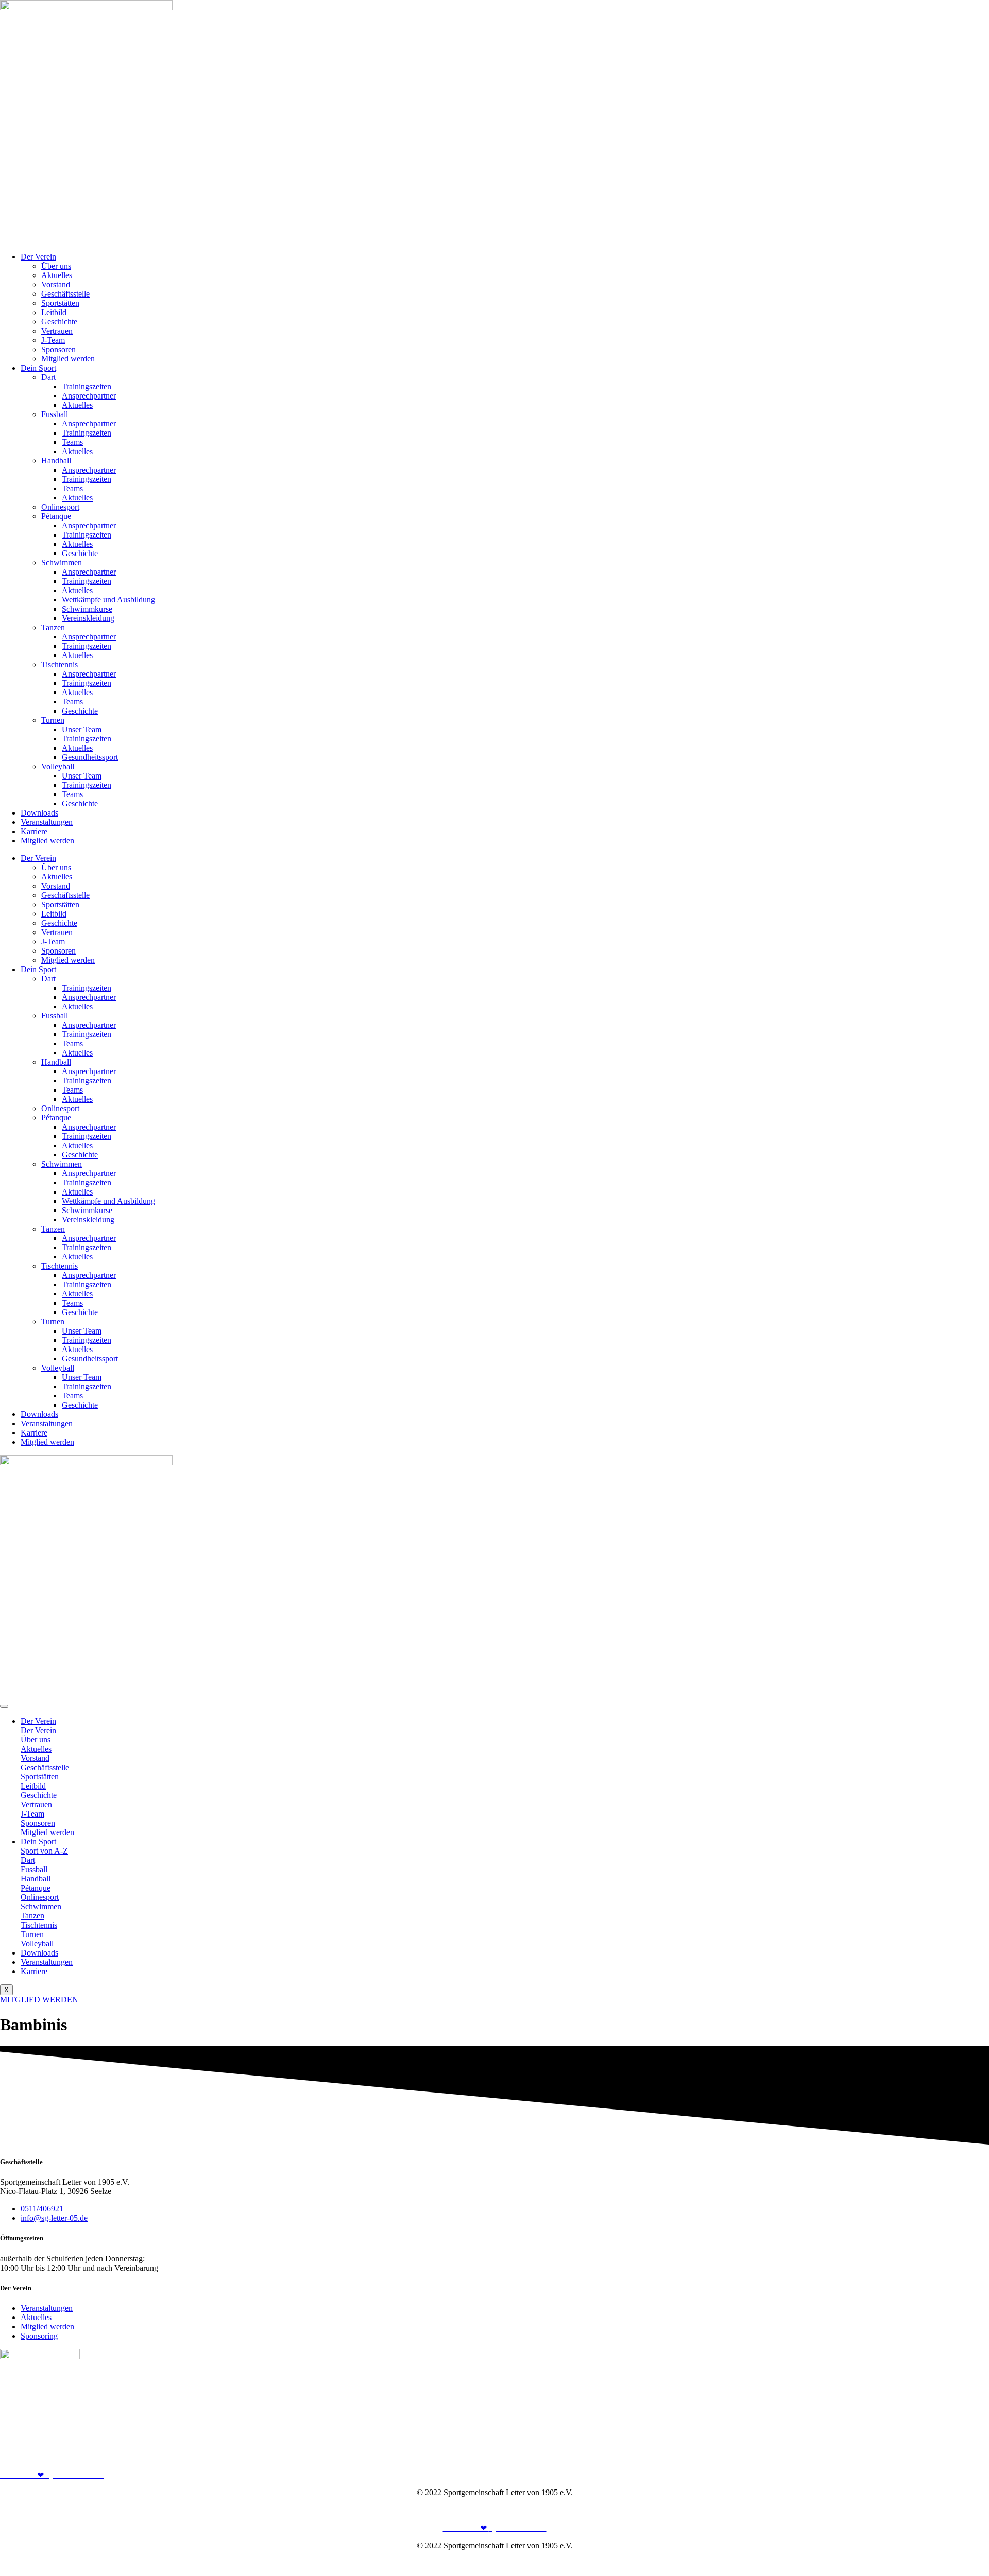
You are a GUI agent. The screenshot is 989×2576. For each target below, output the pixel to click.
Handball (56, 461)
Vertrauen (57, 331)
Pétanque (56, 516)
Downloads (39, 813)
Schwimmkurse (87, 609)
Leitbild (54, 312)
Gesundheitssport (90, 757)
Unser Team (82, 729)
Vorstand (56, 284)
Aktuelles (57, 275)
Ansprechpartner (89, 396)
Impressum (925, 2510)
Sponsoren (58, 349)
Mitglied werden (68, 359)
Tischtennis (59, 664)
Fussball (55, 414)
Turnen (53, 720)
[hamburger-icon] (4, 1706)
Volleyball (58, 766)
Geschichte (59, 322)
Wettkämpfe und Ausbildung (108, 600)
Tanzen (53, 627)
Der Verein (38, 257)
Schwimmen (62, 563)
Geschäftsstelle (65, 294)
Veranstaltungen (47, 822)
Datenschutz (969, 2510)
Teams (72, 442)
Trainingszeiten (87, 386)
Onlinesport (60, 507)
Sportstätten (60, 303)
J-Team (53, 340)
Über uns (56, 266)
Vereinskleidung (88, 618)
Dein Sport (38, 368)
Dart (48, 377)
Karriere (34, 831)
